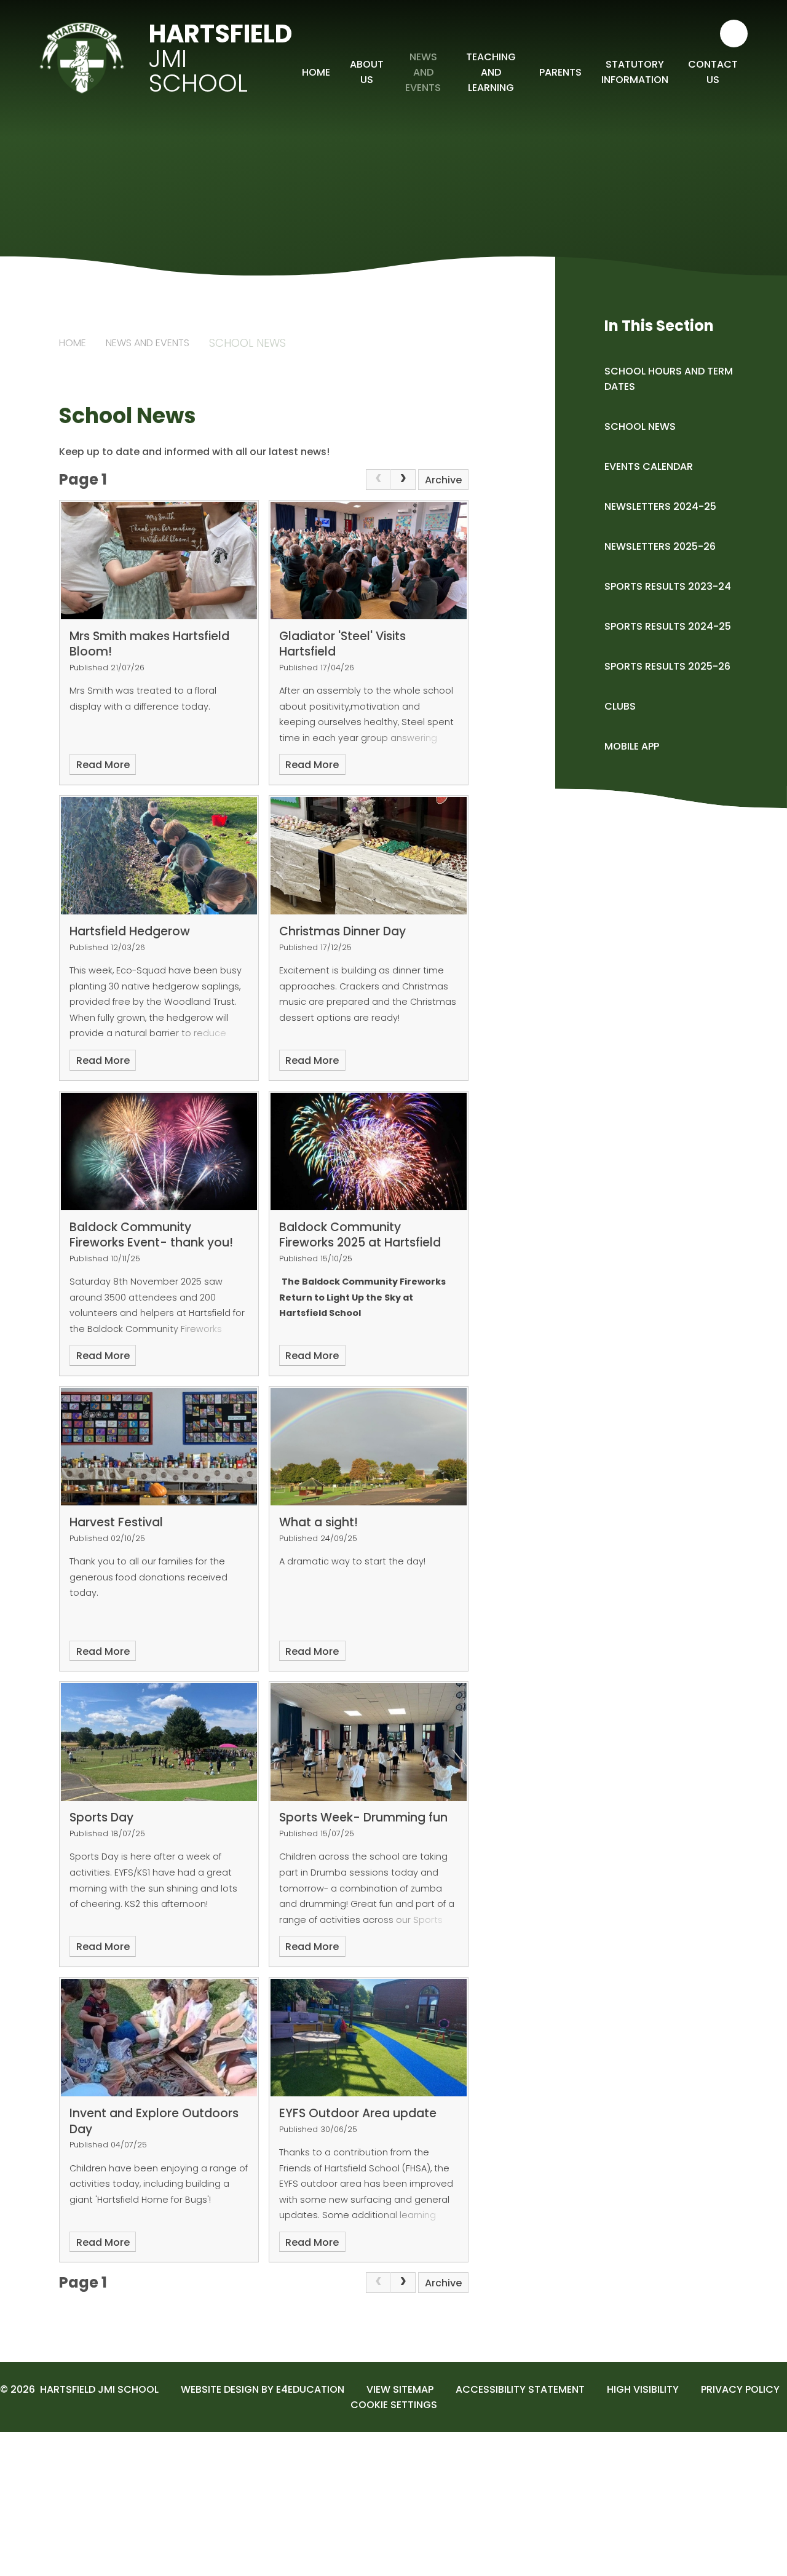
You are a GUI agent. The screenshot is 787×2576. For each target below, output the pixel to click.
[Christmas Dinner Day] (369, 856)
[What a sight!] (369, 1447)
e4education (310, 2389)
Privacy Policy (740, 2389)
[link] (378, 480)
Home (73, 343)
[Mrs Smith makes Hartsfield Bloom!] (159, 561)
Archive (443, 480)
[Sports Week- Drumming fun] (369, 1742)
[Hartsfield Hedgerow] (159, 856)
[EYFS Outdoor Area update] (369, 2038)
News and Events (148, 343)
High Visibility (643, 2389)
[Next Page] (403, 480)
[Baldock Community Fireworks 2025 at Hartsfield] (369, 1151)
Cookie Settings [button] (394, 2405)
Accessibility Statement (520, 2389)
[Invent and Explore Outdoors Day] (159, 2038)
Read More (103, 765)
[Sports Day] (159, 1742)
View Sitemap (400, 2389)
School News (247, 343)
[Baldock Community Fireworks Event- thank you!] (159, 1151)
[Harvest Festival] (159, 1447)
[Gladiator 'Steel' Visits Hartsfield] (369, 561)
